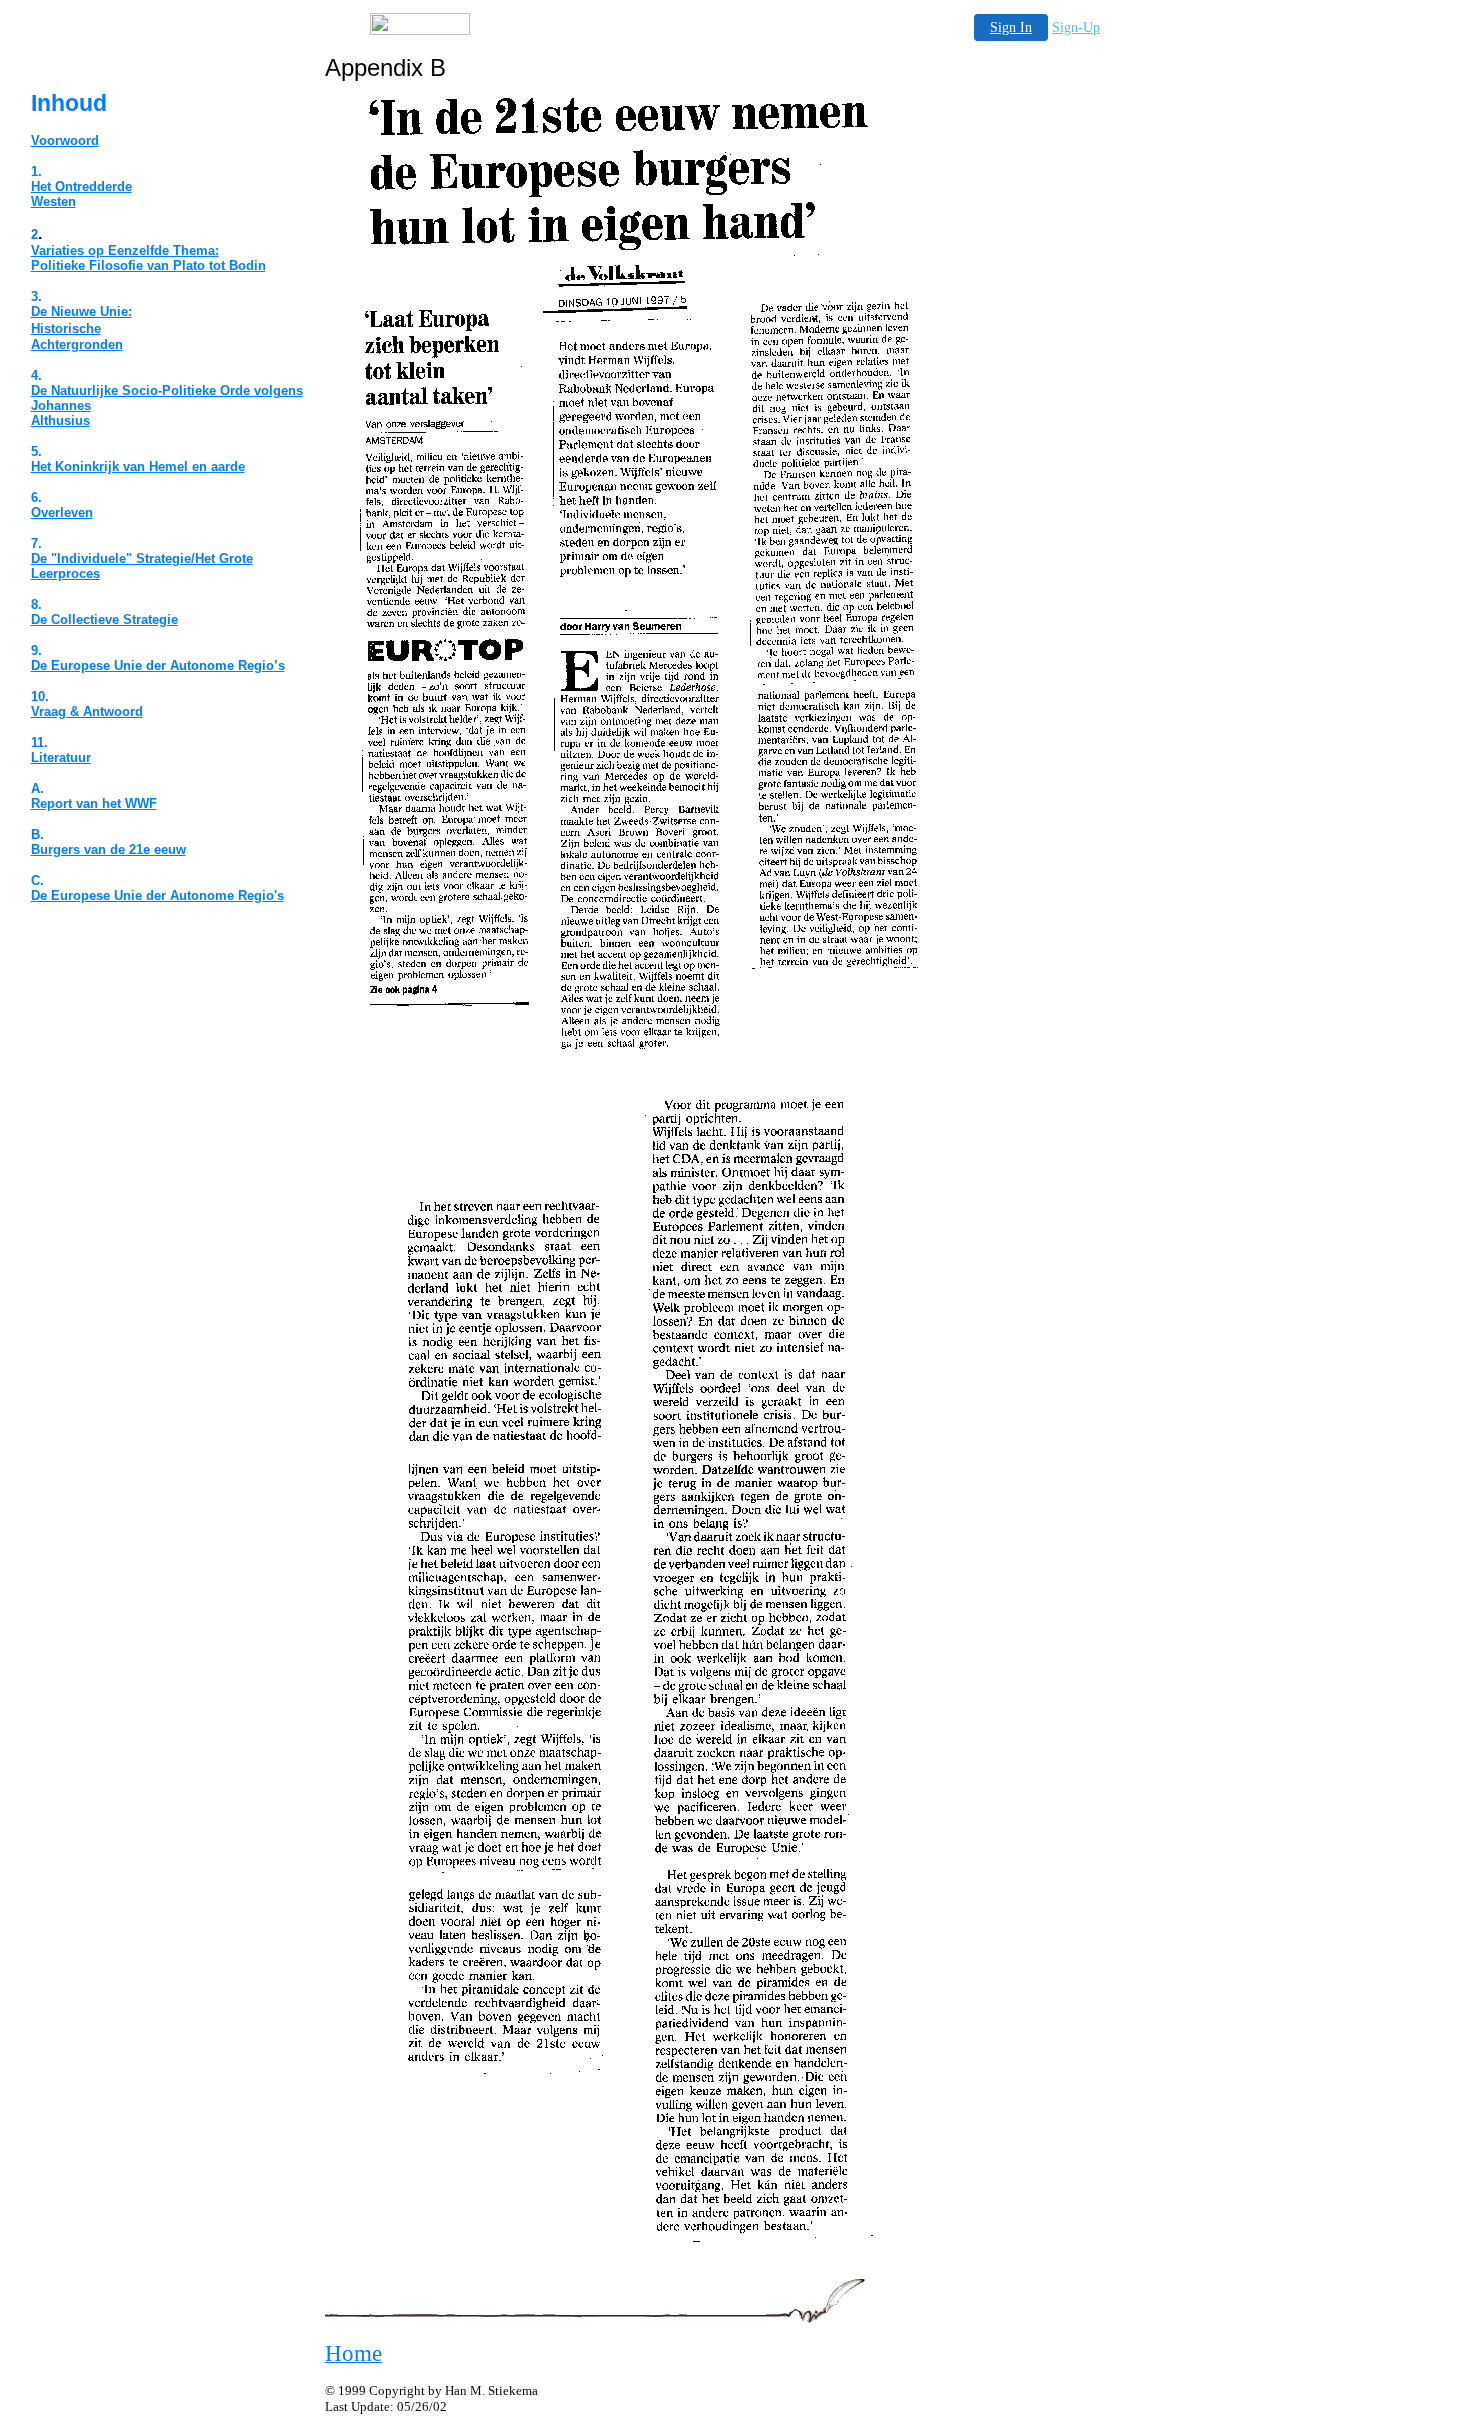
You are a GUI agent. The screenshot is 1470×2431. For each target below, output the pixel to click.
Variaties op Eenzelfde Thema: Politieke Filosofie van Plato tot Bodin (148, 258)
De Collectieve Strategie (104, 619)
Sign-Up (1076, 27)
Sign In (1011, 27)
